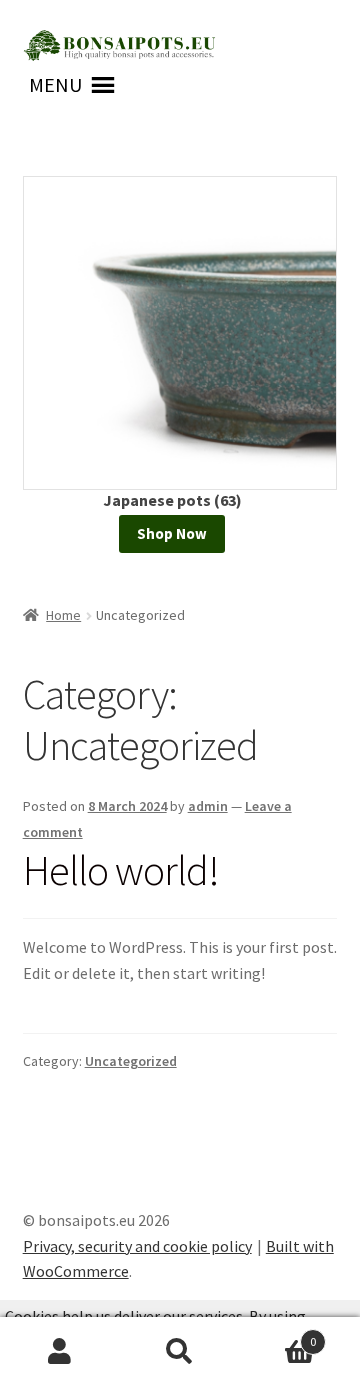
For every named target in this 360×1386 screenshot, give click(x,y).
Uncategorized (131, 1061)
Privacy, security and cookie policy (137, 1246)
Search (180, 1352)
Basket (278, 1334)
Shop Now (172, 533)
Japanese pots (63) (172, 500)
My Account (60, 1352)
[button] (55, 85)
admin (208, 806)
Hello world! (121, 870)
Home (63, 615)
